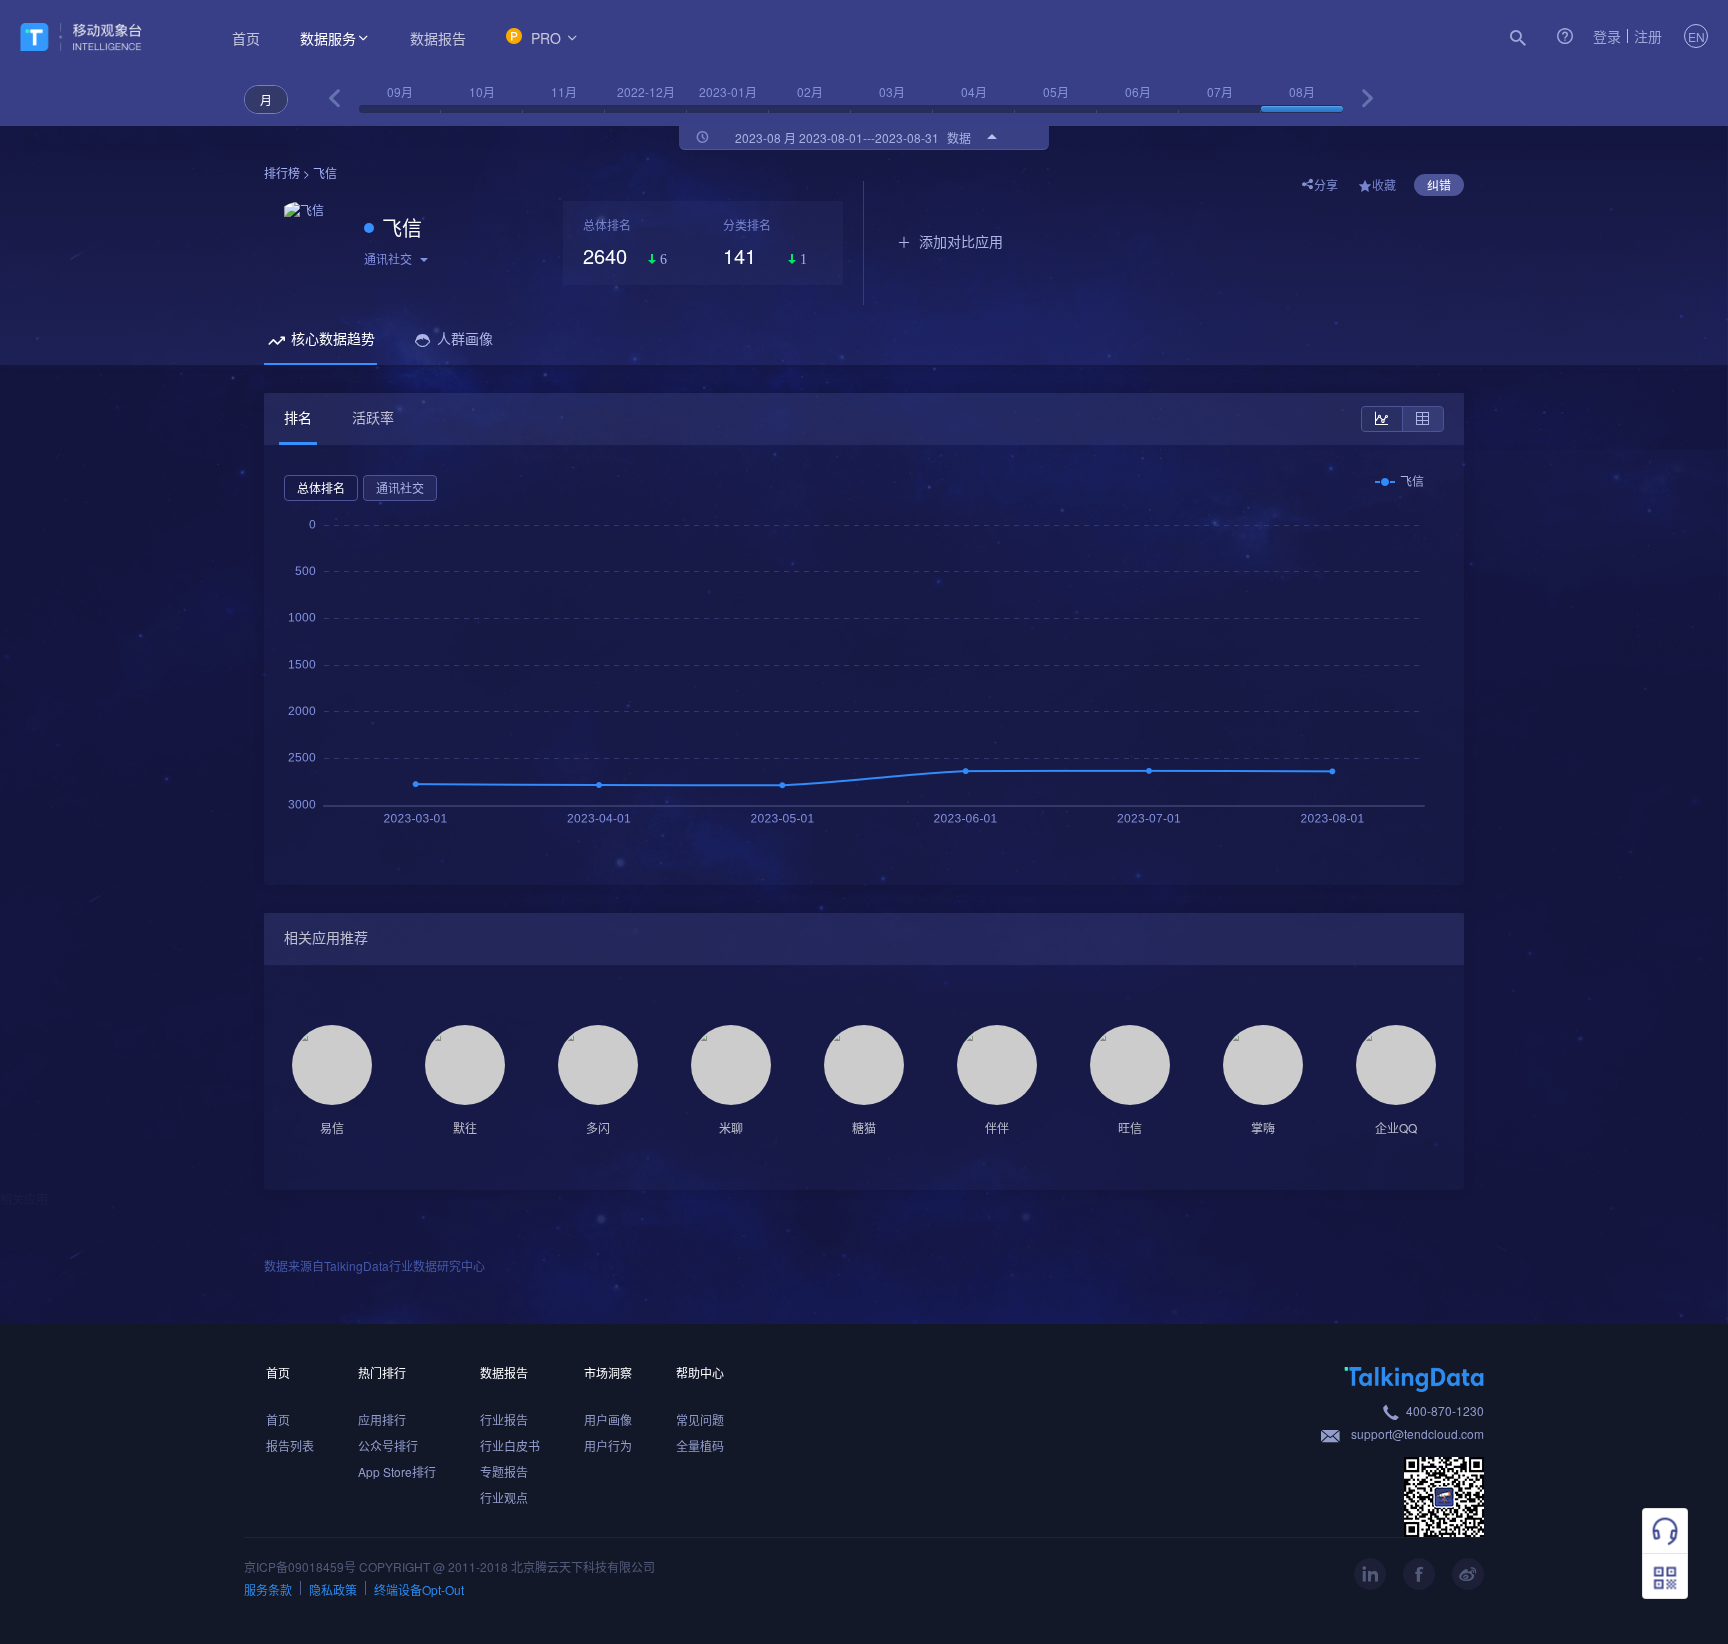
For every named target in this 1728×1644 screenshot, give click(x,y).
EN (1696, 36)
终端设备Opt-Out (419, 1589)
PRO (546, 38)
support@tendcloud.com (1417, 1433)
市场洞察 (608, 1372)
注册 (1648, 36)
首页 (246, 38)
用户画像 (608, 1419)
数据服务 (328, 38)
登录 (1607, 36)
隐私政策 (333, 1589)
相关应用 (24, 1198)
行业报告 (504, 1419)
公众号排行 (388, 1445)
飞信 (402, 227)
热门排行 (382, 1372)
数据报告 (438, 38)
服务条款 (268, 1589)
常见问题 (700, 1419)
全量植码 (700, 1445)
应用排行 (382, 1419)
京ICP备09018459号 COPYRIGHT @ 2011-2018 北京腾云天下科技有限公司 (449, 1566)
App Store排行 (397, 1471)
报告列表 (290, 1445)
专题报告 (504, 1471)
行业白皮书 (510, 1445)
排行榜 (282, 172)
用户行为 (608, 1445)
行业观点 (504, 1497)
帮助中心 (700, 1372)
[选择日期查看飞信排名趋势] (334, 98)
